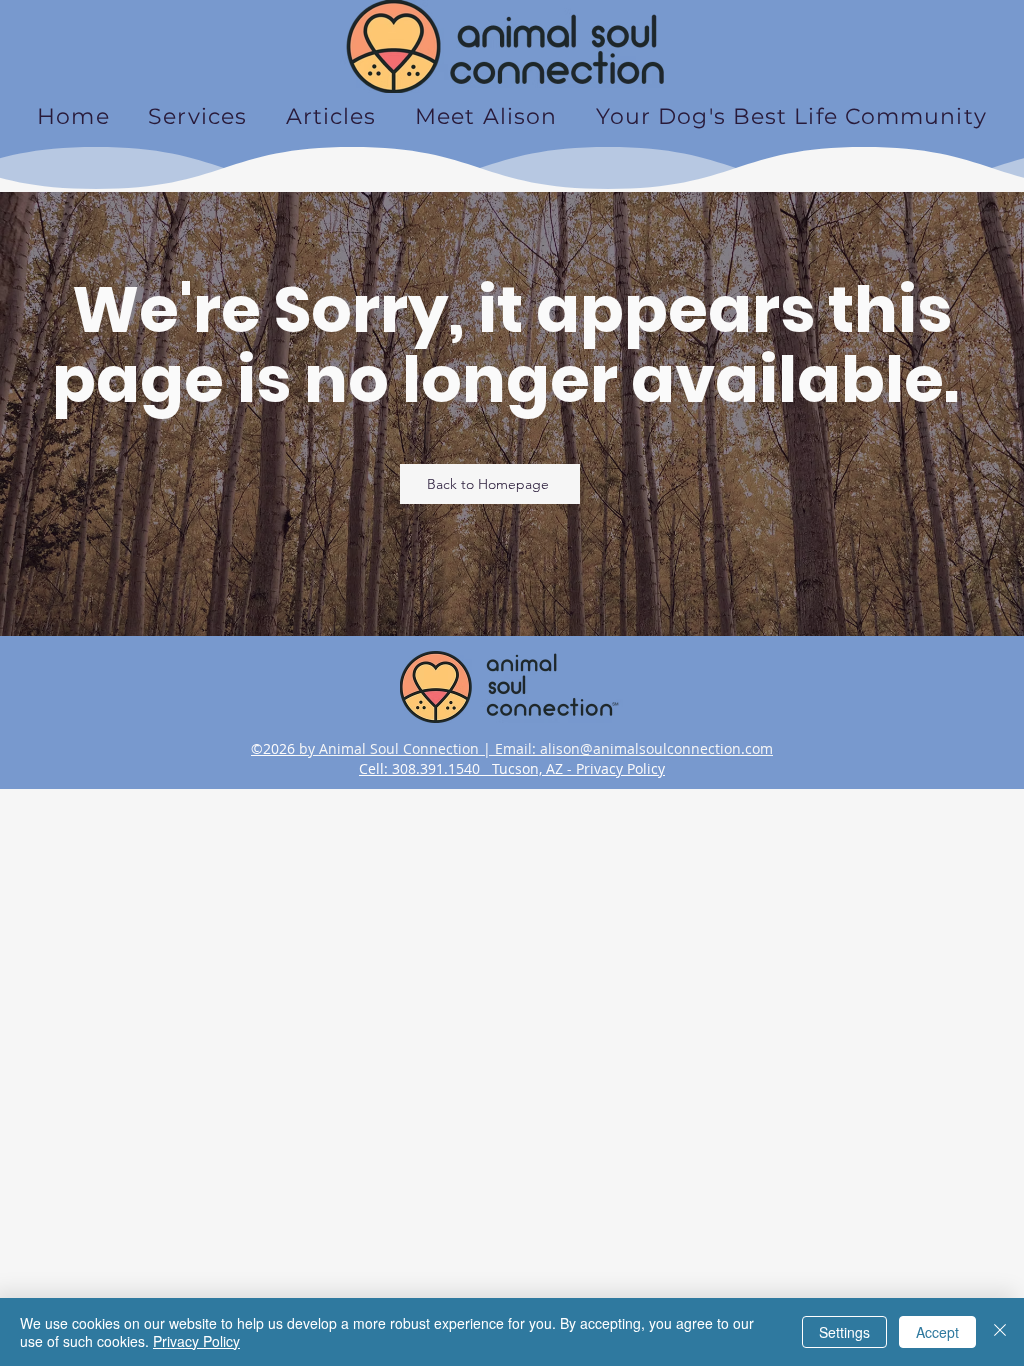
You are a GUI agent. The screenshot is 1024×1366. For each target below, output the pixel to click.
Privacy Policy (620, 768)
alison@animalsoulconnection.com (656, 748)
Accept (937, 1332)
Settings (844, 1332)
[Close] (1000, 1332)
